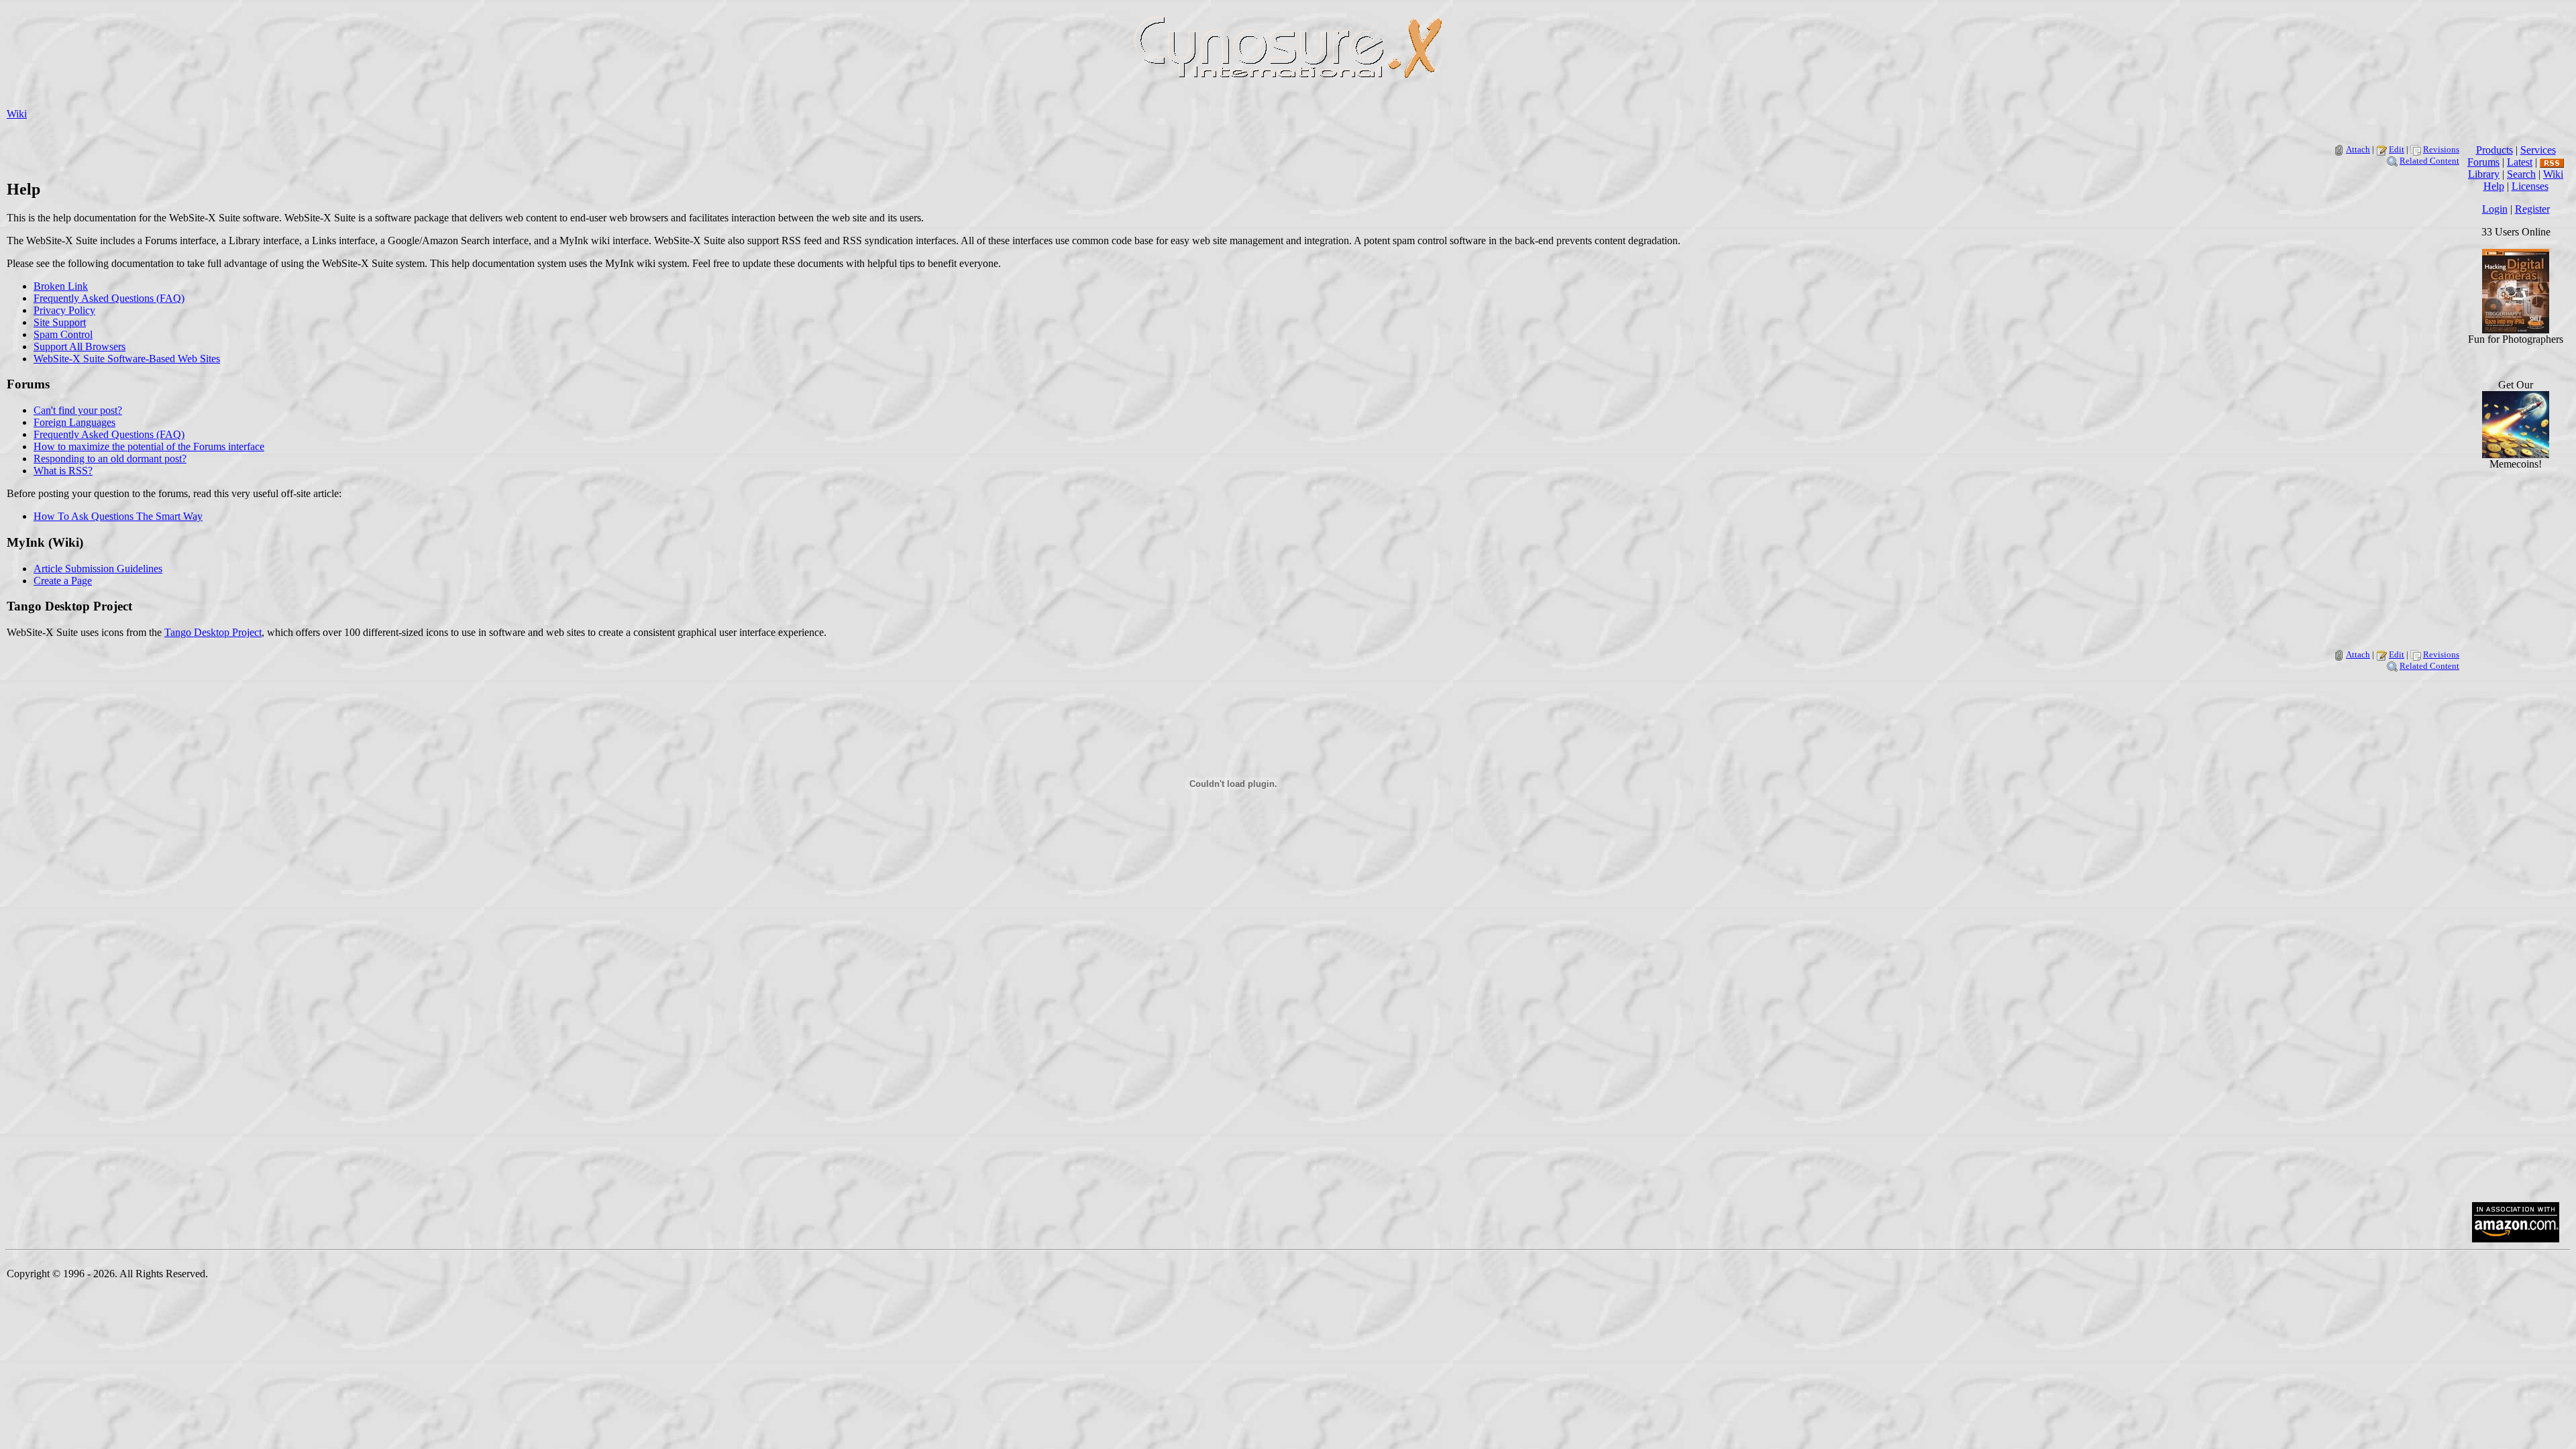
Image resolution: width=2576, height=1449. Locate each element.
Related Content (2429, 161)
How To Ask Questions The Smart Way (118, 516)
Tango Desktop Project (213, 632)
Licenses (2530, 186)
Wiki (17, 114)
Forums (2483, 162)
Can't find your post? (78, 410)
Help (2494, 186)
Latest (2520, 162)
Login (2495, 209)
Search (2521, 174)
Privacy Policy (64, 310)
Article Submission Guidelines (98, 569)
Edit (2397, 149)
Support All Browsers (79, 346)
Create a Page (63, 581)
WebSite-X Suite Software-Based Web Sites (127, 359)
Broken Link (61, 286)
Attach (2358, 149)
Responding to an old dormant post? (110, 459)
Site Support (60, 322)
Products (2494, 150)
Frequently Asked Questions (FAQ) (109, 298)
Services (2538, 150)
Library (2484, 174)
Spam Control (63, 334)
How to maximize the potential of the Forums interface (149, 446)
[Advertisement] (2516, 989)
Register (2532, 209)
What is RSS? (63, 471)
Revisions (2441, 149)
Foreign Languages (74, 422)
